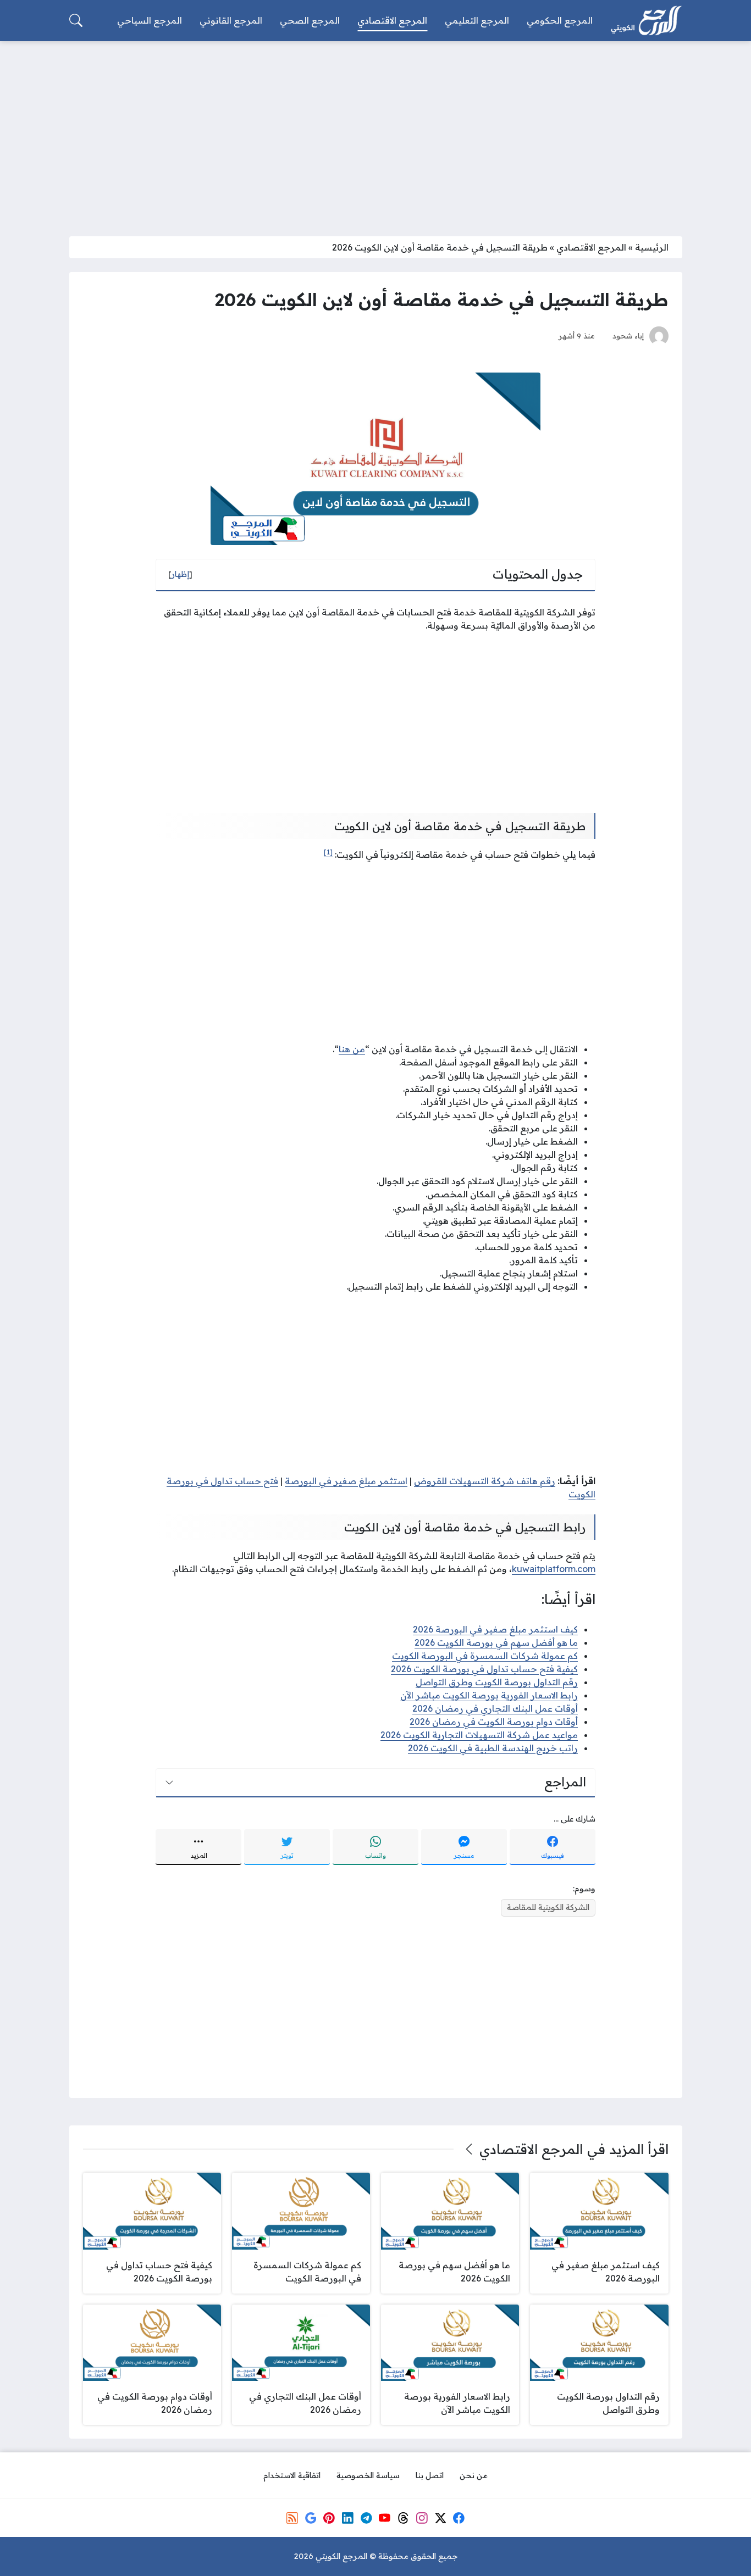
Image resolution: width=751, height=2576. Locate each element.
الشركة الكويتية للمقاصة (548, 1907)
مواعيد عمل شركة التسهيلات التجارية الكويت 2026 (479, 1735)
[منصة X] (440, 2518)
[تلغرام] (366, 2518)
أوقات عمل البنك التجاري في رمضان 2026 (495, 1708)
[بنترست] (329, 2518)
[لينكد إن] (347, 2518)
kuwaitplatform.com (554, 1569)
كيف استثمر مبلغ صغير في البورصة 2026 (495, 1629)
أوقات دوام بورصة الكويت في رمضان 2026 (494, 1722)
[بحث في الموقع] (76, 20)
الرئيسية (652, 247)
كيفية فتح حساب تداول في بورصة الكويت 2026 (484, 1669)
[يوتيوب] (385, 2518)
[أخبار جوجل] (311, 2518)
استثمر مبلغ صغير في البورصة (346, 1481)
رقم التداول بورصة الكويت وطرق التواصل (497, 1682)
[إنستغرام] (422, 2518)
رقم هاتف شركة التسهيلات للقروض (485, 1481)
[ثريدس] (403, 2518)
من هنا (352, 1049)
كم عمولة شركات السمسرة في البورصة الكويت (485, 1656)
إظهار (180, 574)
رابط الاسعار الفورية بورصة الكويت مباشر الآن (489, 1695)
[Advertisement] (375, 132)
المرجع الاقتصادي (591, 247)
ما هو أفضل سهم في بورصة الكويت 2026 (496, 1642)
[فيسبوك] (459, 2518)
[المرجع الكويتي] (646, 21)
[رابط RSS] (292, 2518)
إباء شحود (628, 335)
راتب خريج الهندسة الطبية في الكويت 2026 (493, 1748)
